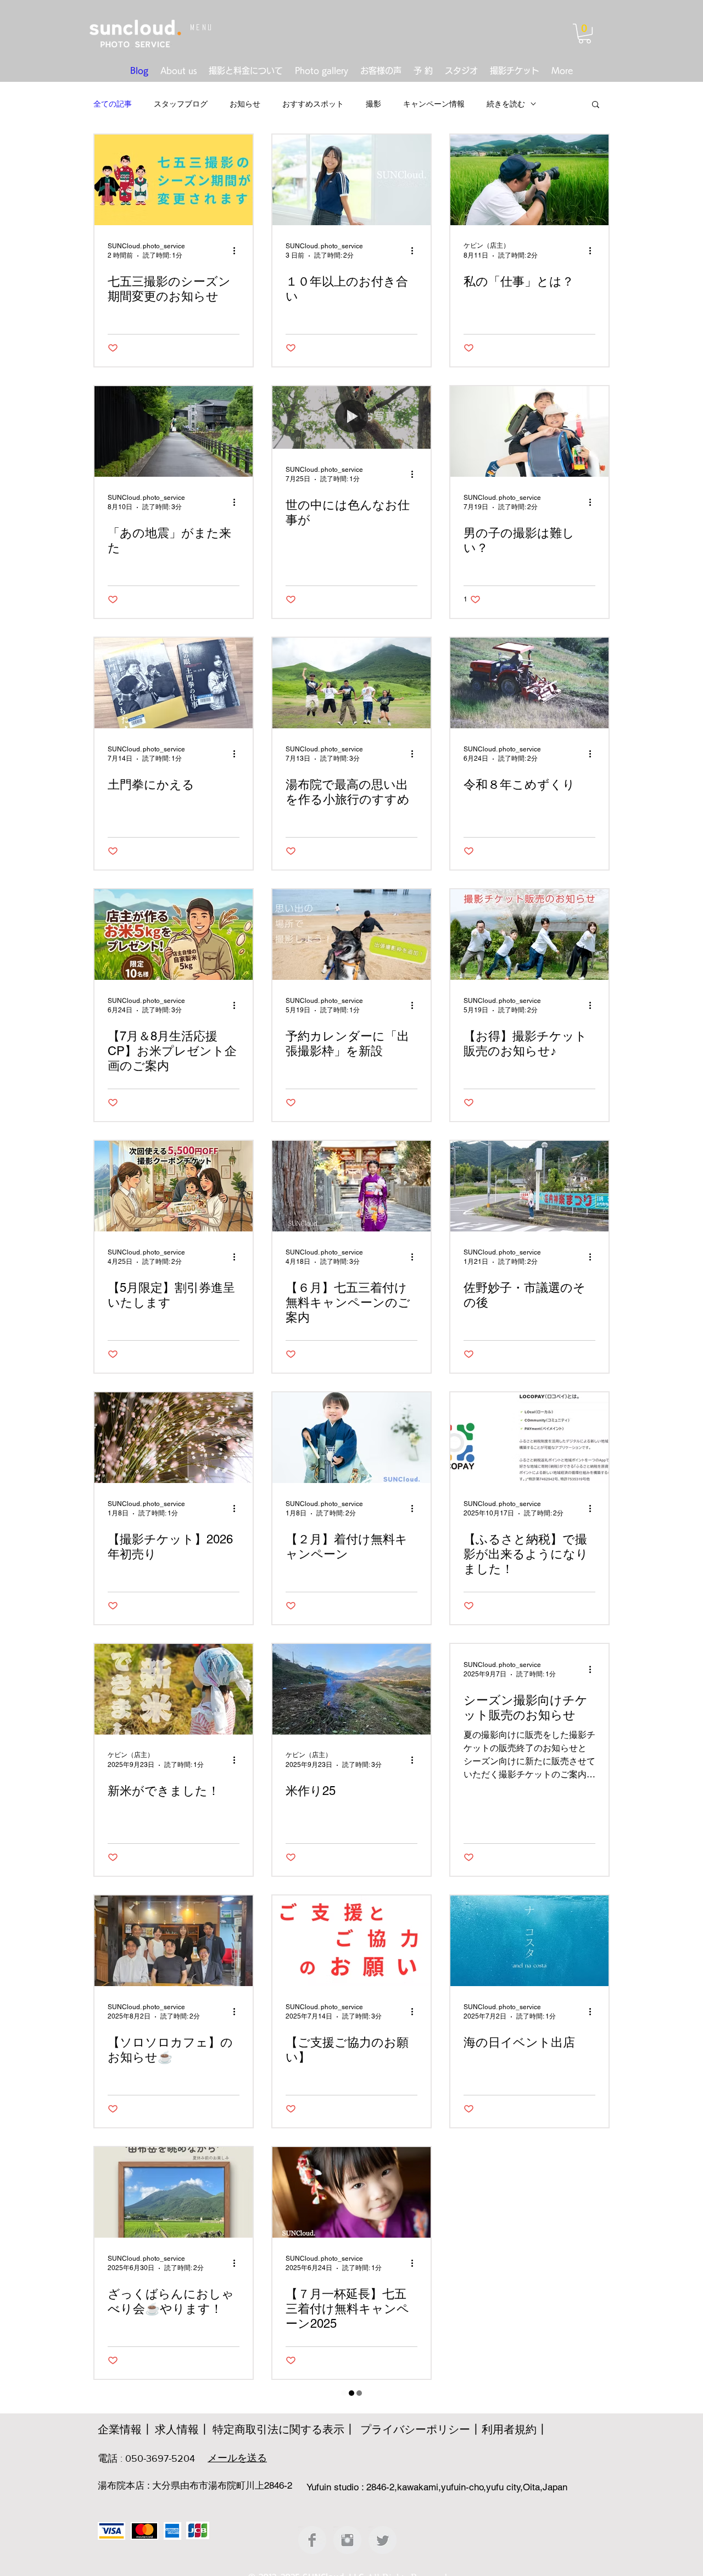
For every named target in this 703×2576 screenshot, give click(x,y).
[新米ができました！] (174, 1689)
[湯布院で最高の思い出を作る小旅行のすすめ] (351, 683)
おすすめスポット (313, 104)
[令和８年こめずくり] (529, 683)
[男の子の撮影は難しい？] (529, 431)
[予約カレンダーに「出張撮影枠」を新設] (351, 935)
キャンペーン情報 (434, 104)
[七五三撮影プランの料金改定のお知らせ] (174, 2444)
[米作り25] (351, 1689)
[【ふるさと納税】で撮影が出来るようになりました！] (529, 1438)
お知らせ (245, 104)
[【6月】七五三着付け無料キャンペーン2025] (351, 2444)
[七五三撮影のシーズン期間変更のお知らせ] (174, 180)
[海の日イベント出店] (529, 1941)
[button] (585, 34)
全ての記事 (113, 104)
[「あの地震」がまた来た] (174, 431)
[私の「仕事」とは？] (529, 180)
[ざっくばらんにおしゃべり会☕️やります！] (174, 2192)
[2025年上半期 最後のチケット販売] (529, 2192)
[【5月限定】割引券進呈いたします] (174, 1186)
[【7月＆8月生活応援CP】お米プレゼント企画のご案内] (174, 935)
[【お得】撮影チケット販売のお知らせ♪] (529, 935)
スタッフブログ (181, 104)
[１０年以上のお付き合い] (351, 180)
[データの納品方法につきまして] (529, 2444)
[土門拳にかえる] (174, 683)
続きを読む (506, 104)
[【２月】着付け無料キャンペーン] (351, 1438)
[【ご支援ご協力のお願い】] (351, 1941)
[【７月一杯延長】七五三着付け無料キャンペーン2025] (351, 2192)
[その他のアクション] (238, 250)
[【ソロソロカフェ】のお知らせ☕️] (174, 1941)
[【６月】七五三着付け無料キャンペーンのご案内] (351, 1186)
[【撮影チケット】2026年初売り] (174, 1438)
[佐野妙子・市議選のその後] (529, 1186)
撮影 (373, 104)
